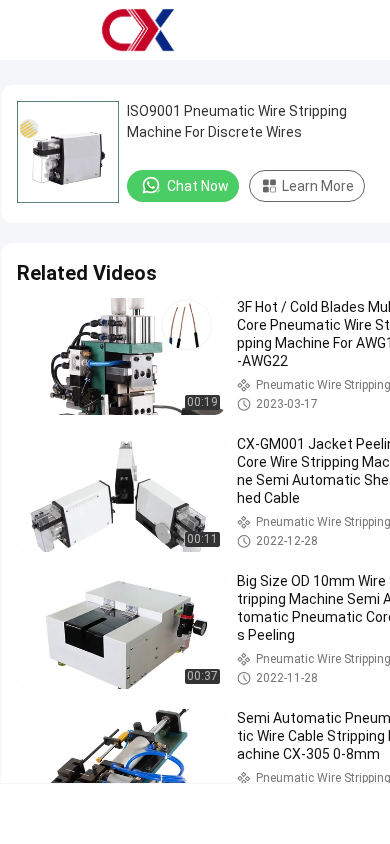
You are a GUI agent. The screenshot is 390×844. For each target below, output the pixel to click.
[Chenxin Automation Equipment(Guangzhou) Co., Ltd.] (138, 30)
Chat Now (198, 186)
